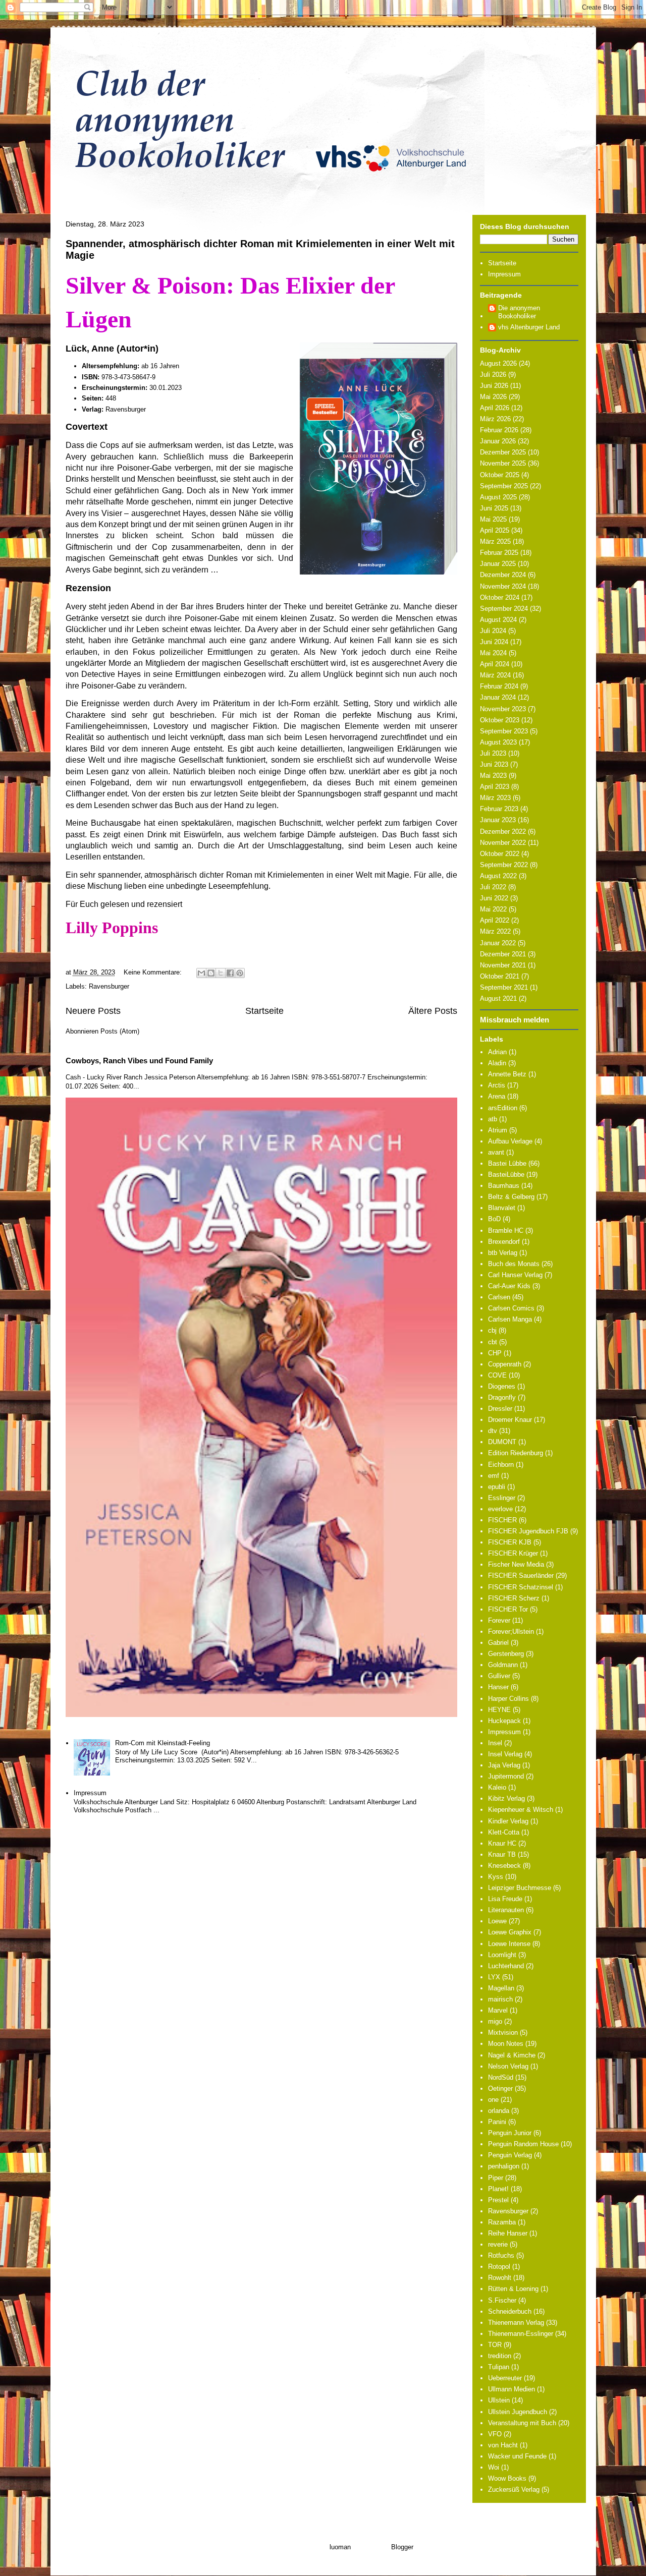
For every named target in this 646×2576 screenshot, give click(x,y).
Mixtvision (503, 2033)
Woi (494, 2467)
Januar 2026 (498, 441)
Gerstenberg (506, 1654)
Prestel (498, 2200)
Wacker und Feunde (517, 2456)
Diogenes (502, 1386)
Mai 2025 (493, 519)
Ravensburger (109, 986)
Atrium (498, 1130)
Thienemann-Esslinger (521, 2334)
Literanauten (506, 1910)
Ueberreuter (505, 2378)
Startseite (264, 1011)
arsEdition (503, 1108)
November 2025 (503, 463)
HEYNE (499, 1710)
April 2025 (495, 530)
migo (495, 2021)
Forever (499, 1620)
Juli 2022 (493, 887)
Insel (495, 1743)
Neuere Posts (93, 1011)
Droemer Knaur (510, 1420)
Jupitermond (506, 1776)
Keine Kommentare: (154, 972)
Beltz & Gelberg (511, 1197)
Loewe (497, 1921)
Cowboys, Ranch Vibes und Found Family (139, 1061)
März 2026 (495, 419)
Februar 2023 (499, 809)
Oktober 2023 (500, 720)
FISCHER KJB (510, 1542)
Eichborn (501, 1465)
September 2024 (504, 609)
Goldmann (503, 1665)
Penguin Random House (523, 2144)
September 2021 (504, 987)
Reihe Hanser (508, 2233)
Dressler (500, 1409)
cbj (492, 1330)
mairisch (500, 1999)
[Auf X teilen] (221, 973)
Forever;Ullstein (511, 1632)
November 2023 (503, 709)
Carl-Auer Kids (509, 1286)
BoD (494, 1219)
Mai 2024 (493, 653)
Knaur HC (502, 1843)
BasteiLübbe (506, 1175)
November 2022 (503, 843)
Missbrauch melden (515, 1020)
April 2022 (495, 920)
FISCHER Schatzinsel (521, 1587)
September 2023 (504, 731)
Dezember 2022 (503, 832)
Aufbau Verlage (510, 1141)
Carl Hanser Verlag (515, 1275)
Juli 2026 (493, 375)
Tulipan (499, 2367)
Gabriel (498, 1643)
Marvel (498, 2010)
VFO (495, 2434)
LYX (494, 1977)
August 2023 (498, 742)
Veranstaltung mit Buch (522, 2423)
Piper (496, 2178)
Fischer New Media (516, 1564)
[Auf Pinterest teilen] (240, 973)
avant (496, 1152)
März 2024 (495, 675)
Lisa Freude (505, 1899)
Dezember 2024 (503, 575)
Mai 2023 (493, 776)
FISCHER (502, 1520)
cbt (493, 1342)
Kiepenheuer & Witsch (521, 1810)
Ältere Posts (433, 1011)
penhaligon (504, 2166)
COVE (497, 1375)
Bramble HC (506, 1230)
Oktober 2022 (500, 854)
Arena (497, 1096)
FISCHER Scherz (514, 1598)
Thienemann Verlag (516, 2323)
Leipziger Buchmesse (520, 1888)
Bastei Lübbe (507, 1163)
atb (493, 1119)
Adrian (497, 1052)
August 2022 (498, 876)
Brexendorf (504, 1242)
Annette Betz (507, 1074)
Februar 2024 (499, 686)
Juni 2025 (494, 508)
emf (494, 1476)
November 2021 (503, 965)
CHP (495, 1353)
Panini (497, 2122)
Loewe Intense (509, 1944)
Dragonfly (502, 1397)
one (493, 2100)
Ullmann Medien (512, 2389)
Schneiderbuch (510, 2311)
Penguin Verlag (510, 2155)
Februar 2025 (499, 553)
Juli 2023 (493, 753)
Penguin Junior (510, 2133)
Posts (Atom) (120, 1031)
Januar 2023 (498, 820)
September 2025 (504, 486)
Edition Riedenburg (516, 1453)
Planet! (498, 2189)
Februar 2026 (499, 430)
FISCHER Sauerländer (521, 1576)
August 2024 (498, 620)
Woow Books (507, 2478)
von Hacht (503, 2445)
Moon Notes (506, 2044)
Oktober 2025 (500, 475)
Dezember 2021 (503, 954)
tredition (500, 2356)
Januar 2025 (498, 564)
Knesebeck (504, 1866)
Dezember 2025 (503, 452)
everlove (500, 1509)
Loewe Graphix (510, 1932)
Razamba (502, 2222)
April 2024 (495, 664)
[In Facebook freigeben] (230, 973)
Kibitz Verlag (506, 1798)
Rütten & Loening (513, 2289)
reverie (498, 2244)
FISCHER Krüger (513, 1553)
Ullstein (499, 2400)
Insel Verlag (505, 1754)
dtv (493, 1431)
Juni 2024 (494, 642)
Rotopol (499, 2267)
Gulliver (499, 1676)
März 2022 (495, 931)
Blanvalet (502, 1208)
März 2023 (495, 798)
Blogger (402, 2547)
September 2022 (504, 865)
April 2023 (495, 787)
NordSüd (501, 2077)
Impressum (90, 1793)
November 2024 (503, 586)
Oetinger (500, 2088)
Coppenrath (505, 1364)
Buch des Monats (514, 1264)
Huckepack (504, 1721)
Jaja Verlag (504, 1765)
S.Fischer (502, 2300)
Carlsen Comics (511, 1308)
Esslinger (502, 1498)
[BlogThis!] (211, 973)
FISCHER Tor (508, 1609)
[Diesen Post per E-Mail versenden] (201, 973)
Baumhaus (504, 1186)
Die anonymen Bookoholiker (519, 312)
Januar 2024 (498, 697)
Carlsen (499, 1297)
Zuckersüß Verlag (514, 2489)
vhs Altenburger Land (529, 327)
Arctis (497, 1085)
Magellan (501, 1988)
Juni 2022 (494, 898)
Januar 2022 (498, 943)
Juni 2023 (494, 764)
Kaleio (497, 1787)
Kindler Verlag (508, 1821)
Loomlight (502, 1955)
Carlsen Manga (510, 1319)
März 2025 (495, 541)
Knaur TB (502, 1854)
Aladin (497, 1063)
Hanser (498, 1687)
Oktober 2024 (500, 597)
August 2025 (498, 497)
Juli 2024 (493, 631)
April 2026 (495, 408)
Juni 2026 (494, 386)
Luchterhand (506, 1966)
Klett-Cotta (504, 1832)
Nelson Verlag (508, 2066)
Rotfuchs (501, 2255)
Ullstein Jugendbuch (518, 2412)
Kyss (496, 1877)
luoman (340, 2547)
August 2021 (498, 998)
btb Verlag (503, 1253)
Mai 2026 (493, 397)
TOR (495, 2345)
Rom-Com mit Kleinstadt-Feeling (163, 1743)
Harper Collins (508, 1699)
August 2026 (498, 363)
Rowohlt (500, 2278)
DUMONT (502, 1442)
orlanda (499, 2111)
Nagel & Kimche (512, 2055)
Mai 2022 (493, 909)
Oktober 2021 (500, 976)
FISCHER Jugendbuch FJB (528, 1531)
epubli (497, 1487)
